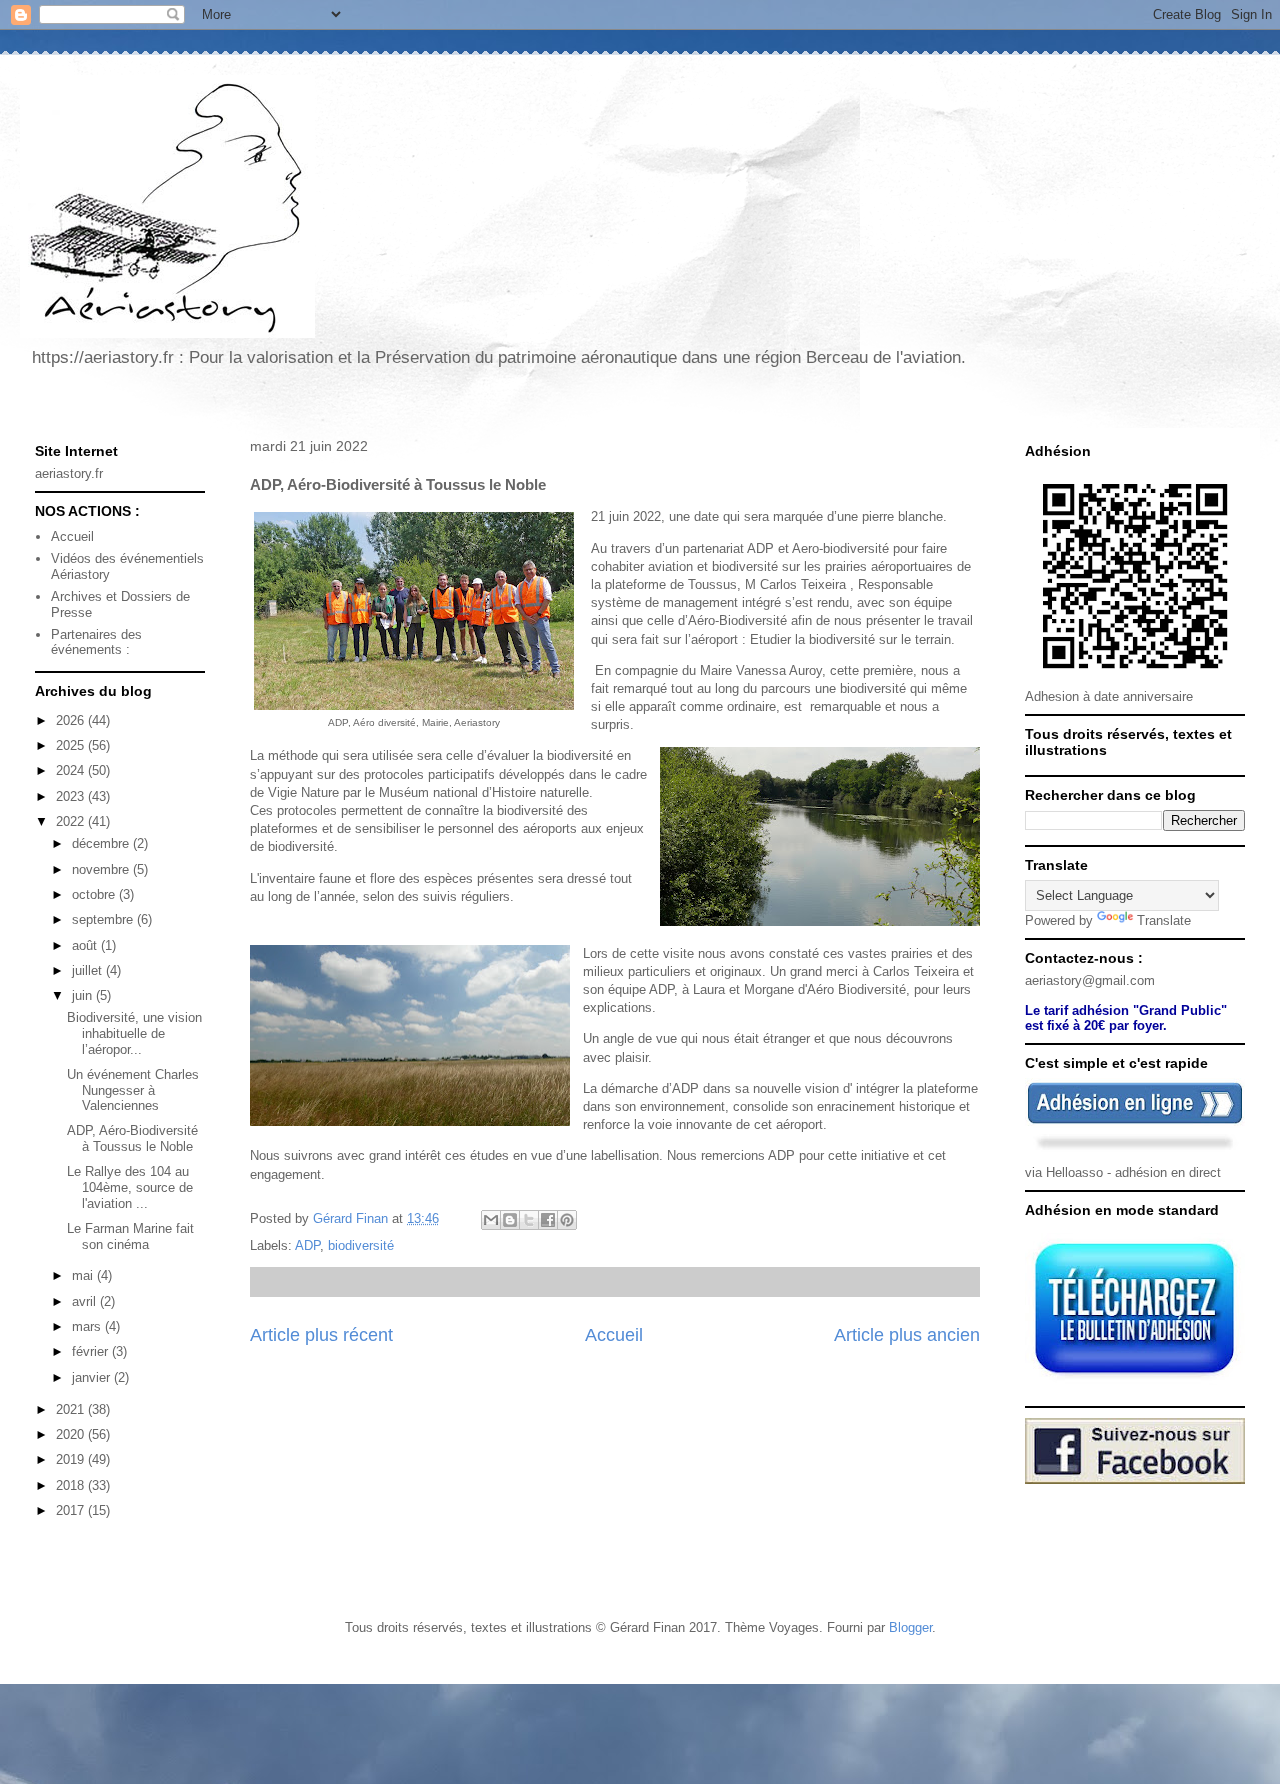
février (92, 1351)
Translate (1164, 920)
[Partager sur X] (529, 1220)
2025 (72, 745)
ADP (307, 1245)
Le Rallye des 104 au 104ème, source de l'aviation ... (130, 1187)
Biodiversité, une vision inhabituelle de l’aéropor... (134, 1033)
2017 (72, 1510)
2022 (72, 821)
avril (86, 1301)
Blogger (910, 1627)
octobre (95, 894)
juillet (89, 970)
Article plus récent (321, 1335)
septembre (104, 919)
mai (84, 1275)
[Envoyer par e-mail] (491, 1220)
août (86, 945)
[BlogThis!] (510, 1220)
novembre (102, 869)
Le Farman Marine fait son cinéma (130, 1236)
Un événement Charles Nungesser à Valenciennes (133, 1090)
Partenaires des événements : (96, 642)
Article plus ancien (907, 1335)
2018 (72, 1485)
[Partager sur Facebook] (548, 1220)
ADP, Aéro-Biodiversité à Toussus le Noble (132, 1138)
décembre (102, 843)
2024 (72, 770)
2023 (72, 796)
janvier (93, 1377)
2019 (72, 1459)
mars (88, 1326)
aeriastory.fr (69, 473)
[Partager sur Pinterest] (567, 1220)
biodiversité (361, 1245)
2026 (72, 720)
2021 (72, 1409)
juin (84, 995)
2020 (72, 1434)
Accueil (614, 1335)
